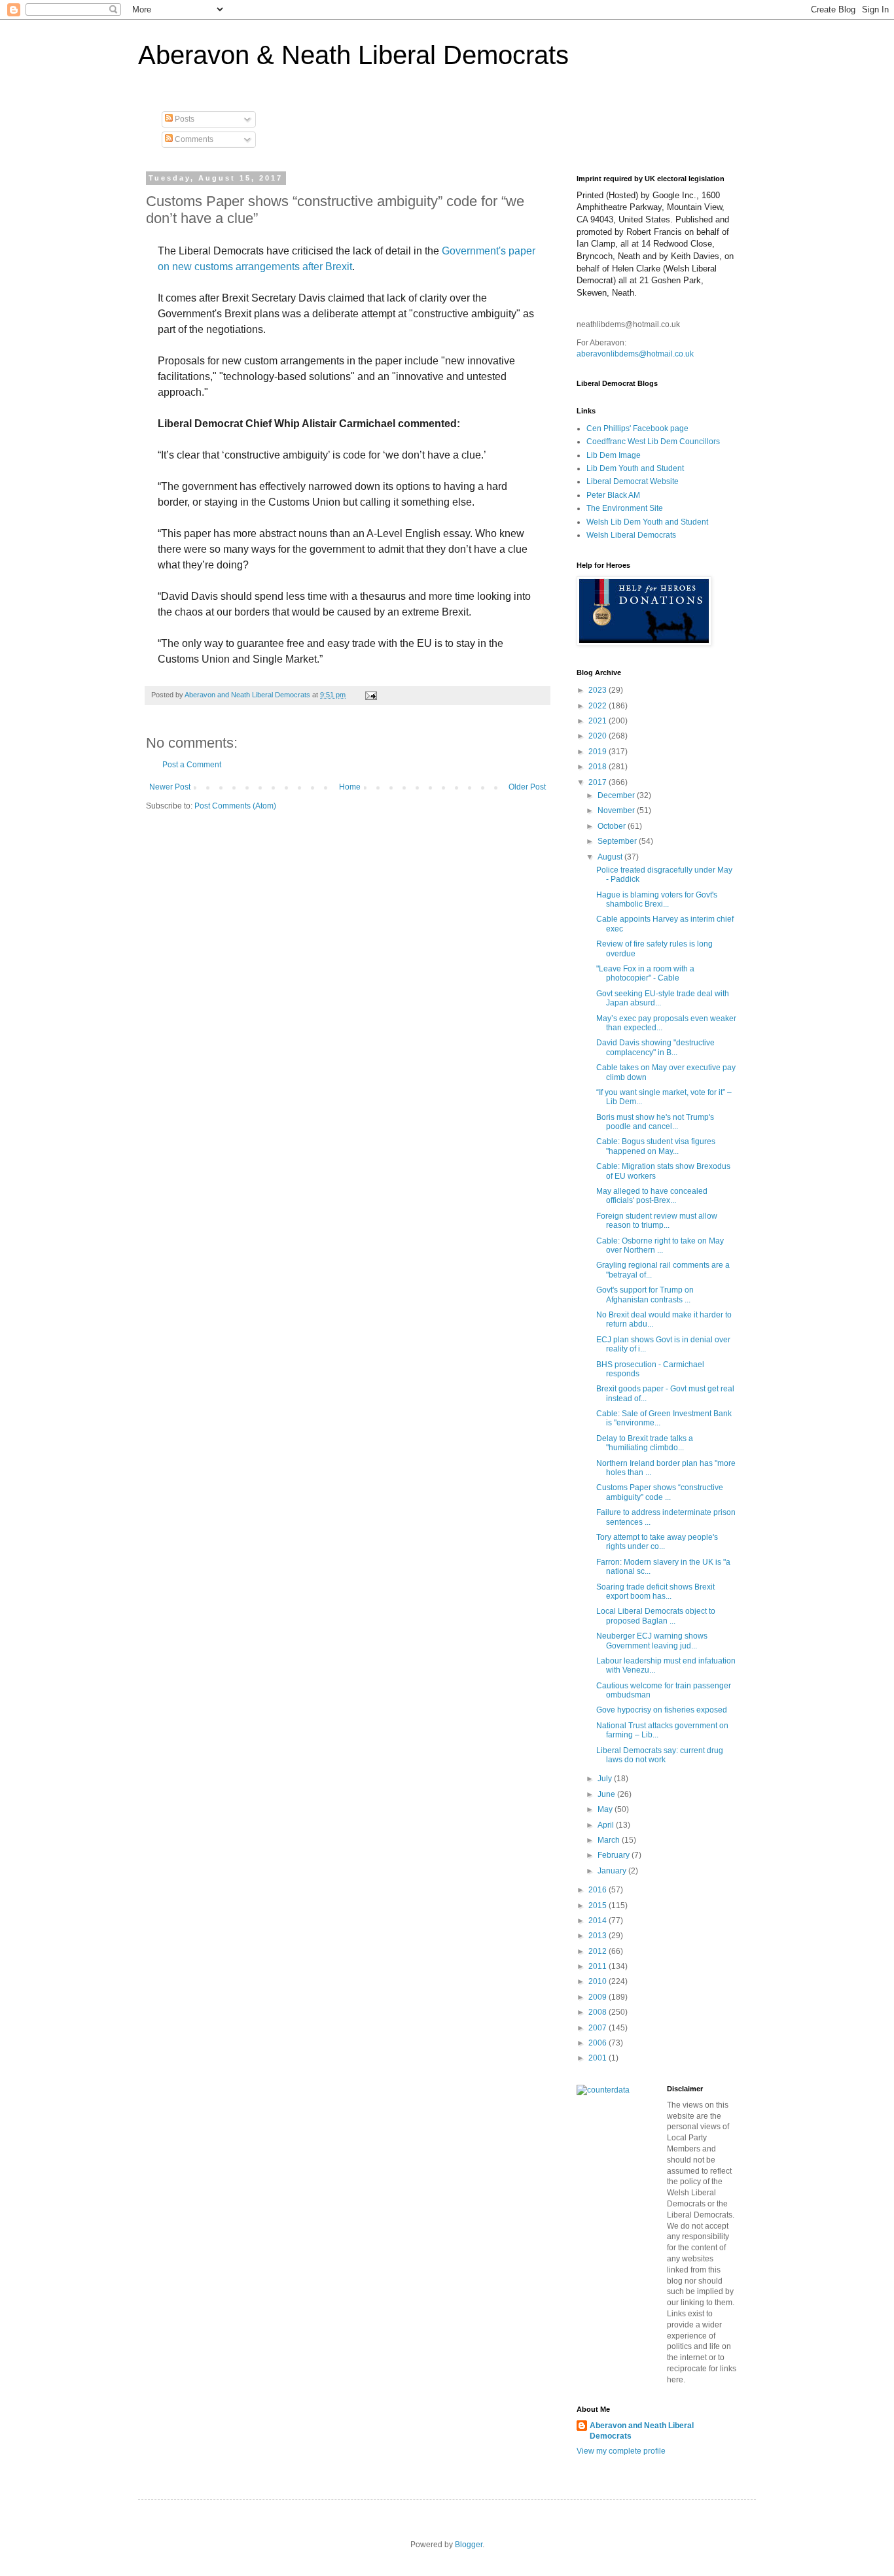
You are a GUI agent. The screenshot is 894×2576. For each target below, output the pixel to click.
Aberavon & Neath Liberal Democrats (353, 55)
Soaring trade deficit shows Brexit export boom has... (655, 1592)
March (610, 1840)
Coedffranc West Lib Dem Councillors (653, 442)
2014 (599, 1921)
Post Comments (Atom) (235, 806)
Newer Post (170, 787)
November (617, 810)
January (613, 1871)
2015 (599, 1906)
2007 (599, 2028)
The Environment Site (625, 508)
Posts (184, 119)
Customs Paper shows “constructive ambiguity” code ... (660, 1492)
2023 (599, 690)
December (617, 795)
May (606, 1809)
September (618, 841)
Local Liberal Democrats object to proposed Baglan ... (656, 1616)
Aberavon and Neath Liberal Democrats (642, 2431)
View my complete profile (621, 2451)
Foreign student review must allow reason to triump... (657, 1221)
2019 (599, 752)
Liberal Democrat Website (633, 481)
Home (350, 787)
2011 (599, 1966)
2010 (599, 1981)
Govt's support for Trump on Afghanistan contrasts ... (645, 1295)
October (613, 826)
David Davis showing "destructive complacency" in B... (655, 1047)
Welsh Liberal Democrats (631, 535)
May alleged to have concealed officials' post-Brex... (652, 1196)
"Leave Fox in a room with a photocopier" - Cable (645, 973)
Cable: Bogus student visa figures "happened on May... (656, 1146)
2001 (599, 2058)
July (606, 1779)
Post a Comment (192, 765)
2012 (599, 1951)
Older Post (527, 787)
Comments (193, 139)
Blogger (469, 2545)
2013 (599, 1936)
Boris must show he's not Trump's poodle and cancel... (655, 1122)
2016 (599, 1890)
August (611, 857)
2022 (599, 706)
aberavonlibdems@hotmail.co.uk (635, 354)
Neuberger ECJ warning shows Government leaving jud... (652, 1641)
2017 (599, 782)
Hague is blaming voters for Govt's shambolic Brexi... (657, 899)
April (607, 1825)
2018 (599, 767)
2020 (599, 736)
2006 (599, 2043)
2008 (599, 2012)
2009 (599, 1997)
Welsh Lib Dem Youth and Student (647, 522)
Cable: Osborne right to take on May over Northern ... (660, 1245)
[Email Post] (370, 695)
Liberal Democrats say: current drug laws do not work (660, 1755)
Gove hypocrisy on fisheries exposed (662, 1710)
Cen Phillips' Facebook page (637, 428)
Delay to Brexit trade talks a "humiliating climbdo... (645, 1443)
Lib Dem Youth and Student (635, 468)
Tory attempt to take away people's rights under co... (657, 1542)
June (607, 1794)
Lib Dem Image (614, 455)
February (615, 1855)
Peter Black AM (613, 495)
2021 (599, 721)
